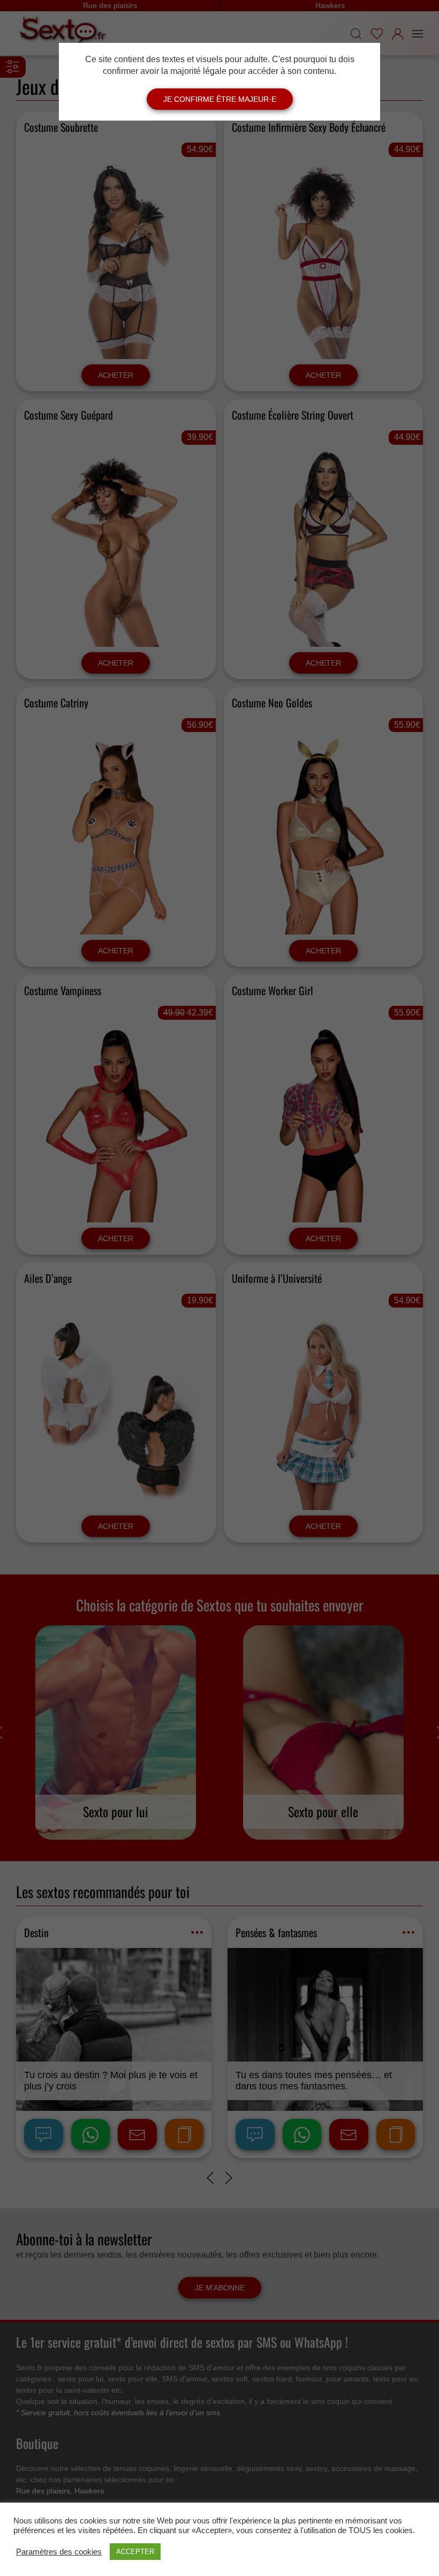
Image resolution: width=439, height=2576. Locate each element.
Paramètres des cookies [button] (59, 2552)
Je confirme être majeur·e (220, 99)
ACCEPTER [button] (135, 2552)
